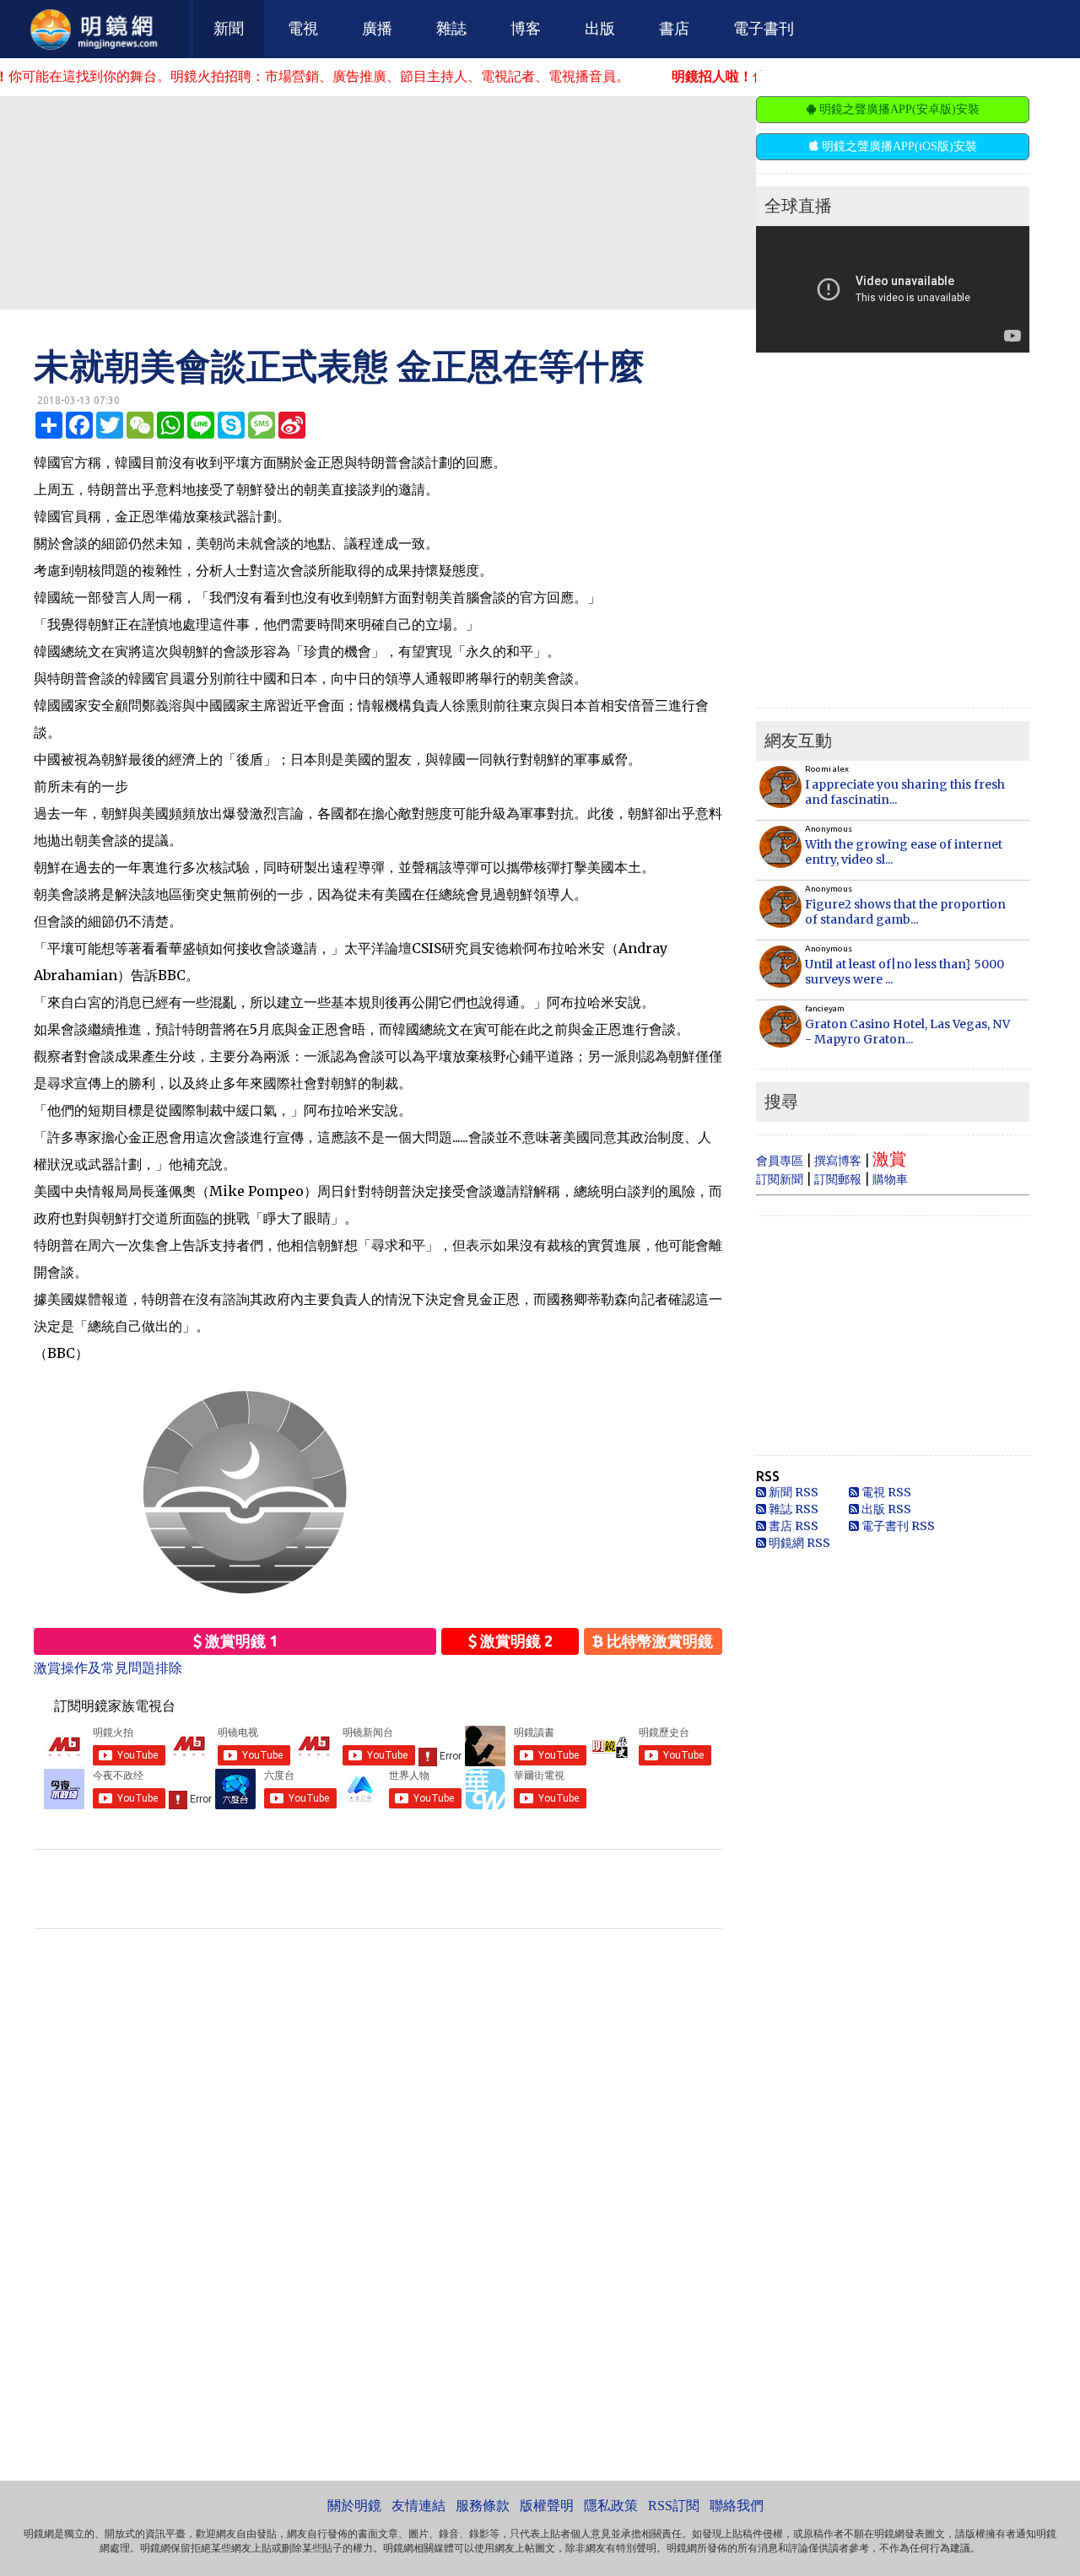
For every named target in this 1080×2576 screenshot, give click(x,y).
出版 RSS (885, 1509)
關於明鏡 (354, 2506)
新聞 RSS (792, 1492)
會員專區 (780, 1161)
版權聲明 (547, 2506)
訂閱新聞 (780, 1179)
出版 (600, 29)
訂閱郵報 (838, 1179)
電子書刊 (764, 29)
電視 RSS (885, 1492)
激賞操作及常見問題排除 (108, 1668)
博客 (526, 29)
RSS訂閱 (674, 2506)
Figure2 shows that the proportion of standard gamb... (905, 912)
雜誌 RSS (792, 1509)
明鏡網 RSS (798, 1543)
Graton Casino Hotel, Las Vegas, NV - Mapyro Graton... (907, 1032)
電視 (303, 29)
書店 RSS (792, 1526)
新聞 (229, 29)
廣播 (377, 29)
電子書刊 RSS (897, 1526)
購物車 (890, 1179)
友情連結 (418, 2506)
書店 (674, 29)
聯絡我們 (737, 2506)
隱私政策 (611, 2506)
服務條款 (483, 2506)
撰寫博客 (838, 1161)
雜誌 (451, 29)
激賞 (889, 1159)
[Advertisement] (409, 202)
